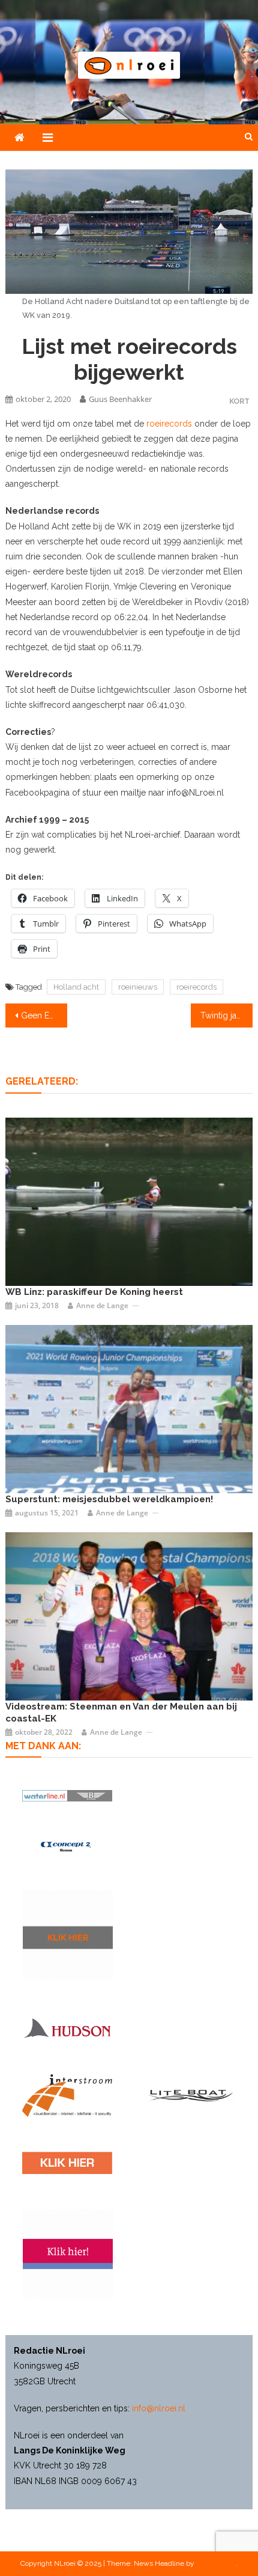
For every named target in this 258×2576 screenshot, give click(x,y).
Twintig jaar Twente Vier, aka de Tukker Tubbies (226, 1015)
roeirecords (169, 424)
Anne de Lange (102, 1305)
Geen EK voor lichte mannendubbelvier (44, 1015)
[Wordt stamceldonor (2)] (68, 2254)
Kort (239, 401)
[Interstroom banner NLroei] (67, 2096)
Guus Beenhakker (120, 399)
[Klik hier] (68, 1935)
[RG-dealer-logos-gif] (67, 2163)
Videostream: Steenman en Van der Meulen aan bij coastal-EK (121, 1713)
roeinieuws (138, 987)
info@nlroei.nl (159, 2408)
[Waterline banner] (67, 1795)
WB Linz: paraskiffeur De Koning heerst (94, 1292)
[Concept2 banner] (67, 1847)
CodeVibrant (216, 2563)
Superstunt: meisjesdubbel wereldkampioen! (109, 1499)
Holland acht (76, 987)
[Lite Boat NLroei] (191, 2095)
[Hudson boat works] (67, 2027)
